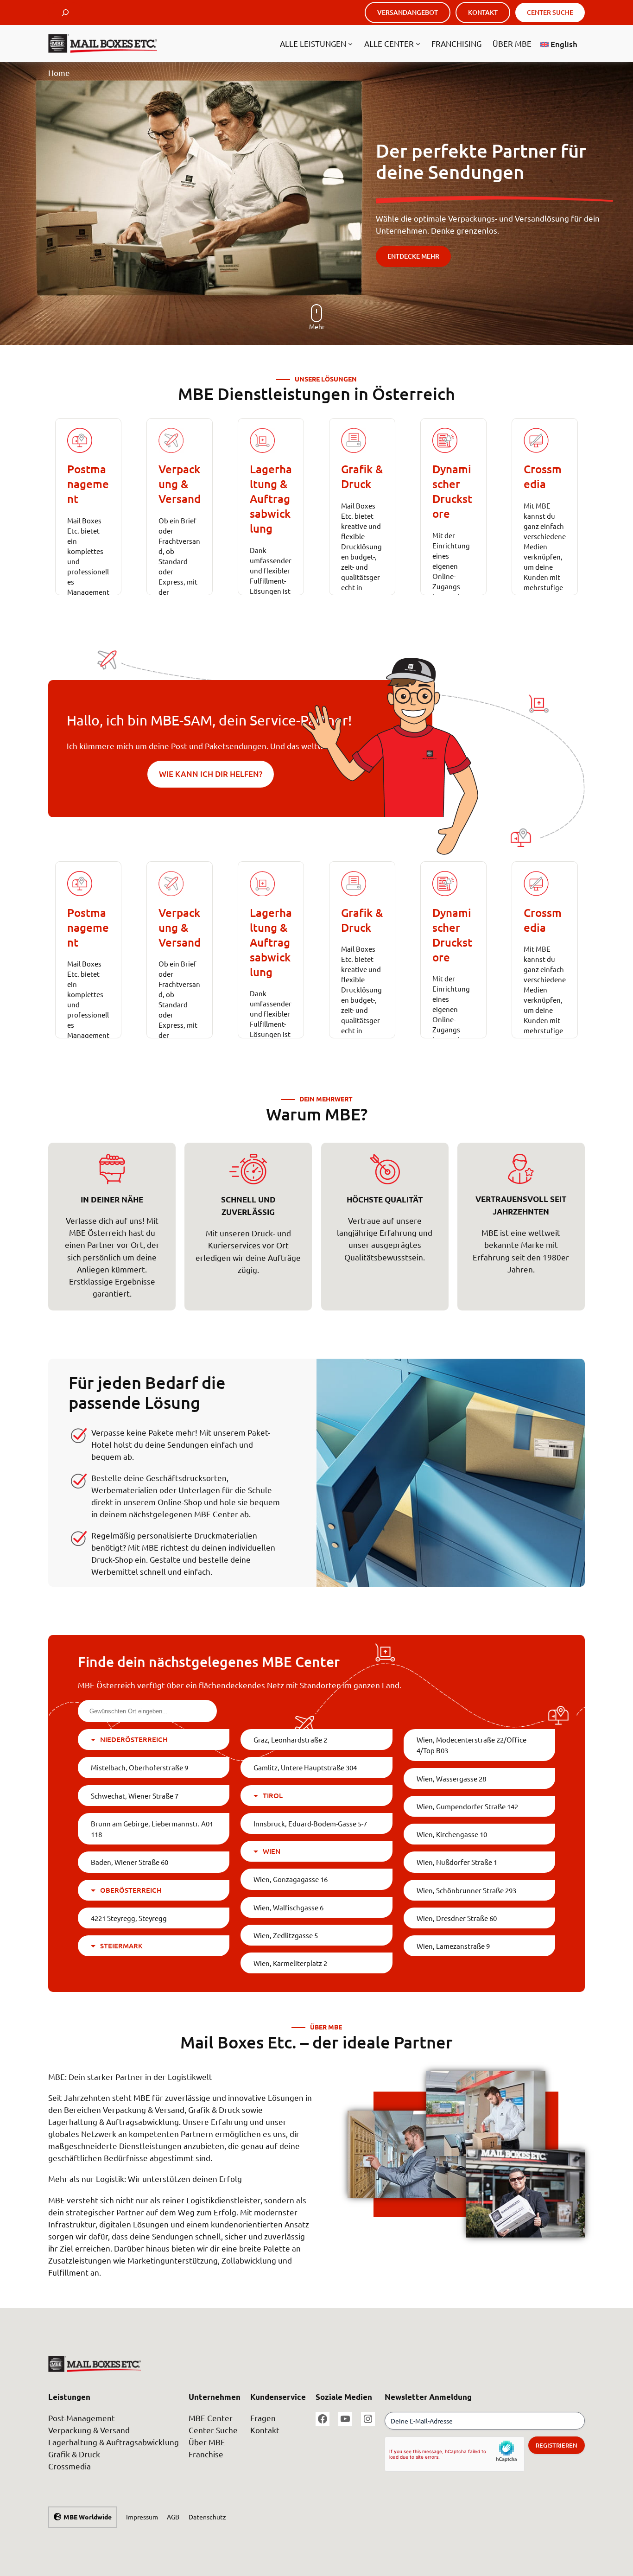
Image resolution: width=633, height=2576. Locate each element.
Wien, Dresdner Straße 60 (457, 1918)
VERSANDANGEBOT (408, 12)
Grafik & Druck (362, 476)
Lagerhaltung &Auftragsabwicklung (271, 499)
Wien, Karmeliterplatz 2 (290, 1963)
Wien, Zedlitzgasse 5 (286, 1935)
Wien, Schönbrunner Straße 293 (466, 1890)
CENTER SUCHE (550, 12)
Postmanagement (88, 484)
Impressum (142, 2517)
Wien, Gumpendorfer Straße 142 (467, 1806)
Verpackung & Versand (180, 484)
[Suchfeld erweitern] (65, 13)
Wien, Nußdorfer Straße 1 (457, 1862)
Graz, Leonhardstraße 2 (290, 1740)
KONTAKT (483, 12)
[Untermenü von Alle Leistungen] (350, 44)
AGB (173, 2517)
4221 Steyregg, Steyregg (129, 1918)
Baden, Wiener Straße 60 (130, 1862)
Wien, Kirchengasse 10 (452, 1834)
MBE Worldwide (88, 2517)
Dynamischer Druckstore (452, 491)
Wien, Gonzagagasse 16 (291, 1879)
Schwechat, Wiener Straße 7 (135, 1796)
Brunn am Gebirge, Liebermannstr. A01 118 (152, 1829)
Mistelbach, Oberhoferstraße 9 (139, 1767)
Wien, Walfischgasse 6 (288, 1907)
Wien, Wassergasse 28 (451, 1778)
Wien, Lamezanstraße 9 (453, 1946)
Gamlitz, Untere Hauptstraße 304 (305, 1767)
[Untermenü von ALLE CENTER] (418, 44)
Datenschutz (207, 2517)
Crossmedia (543, 476)
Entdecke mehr (413, 256)
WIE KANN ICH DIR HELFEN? (211, 774)
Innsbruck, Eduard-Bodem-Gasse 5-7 (310, 1823)
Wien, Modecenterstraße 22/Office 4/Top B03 (472, 1745)
